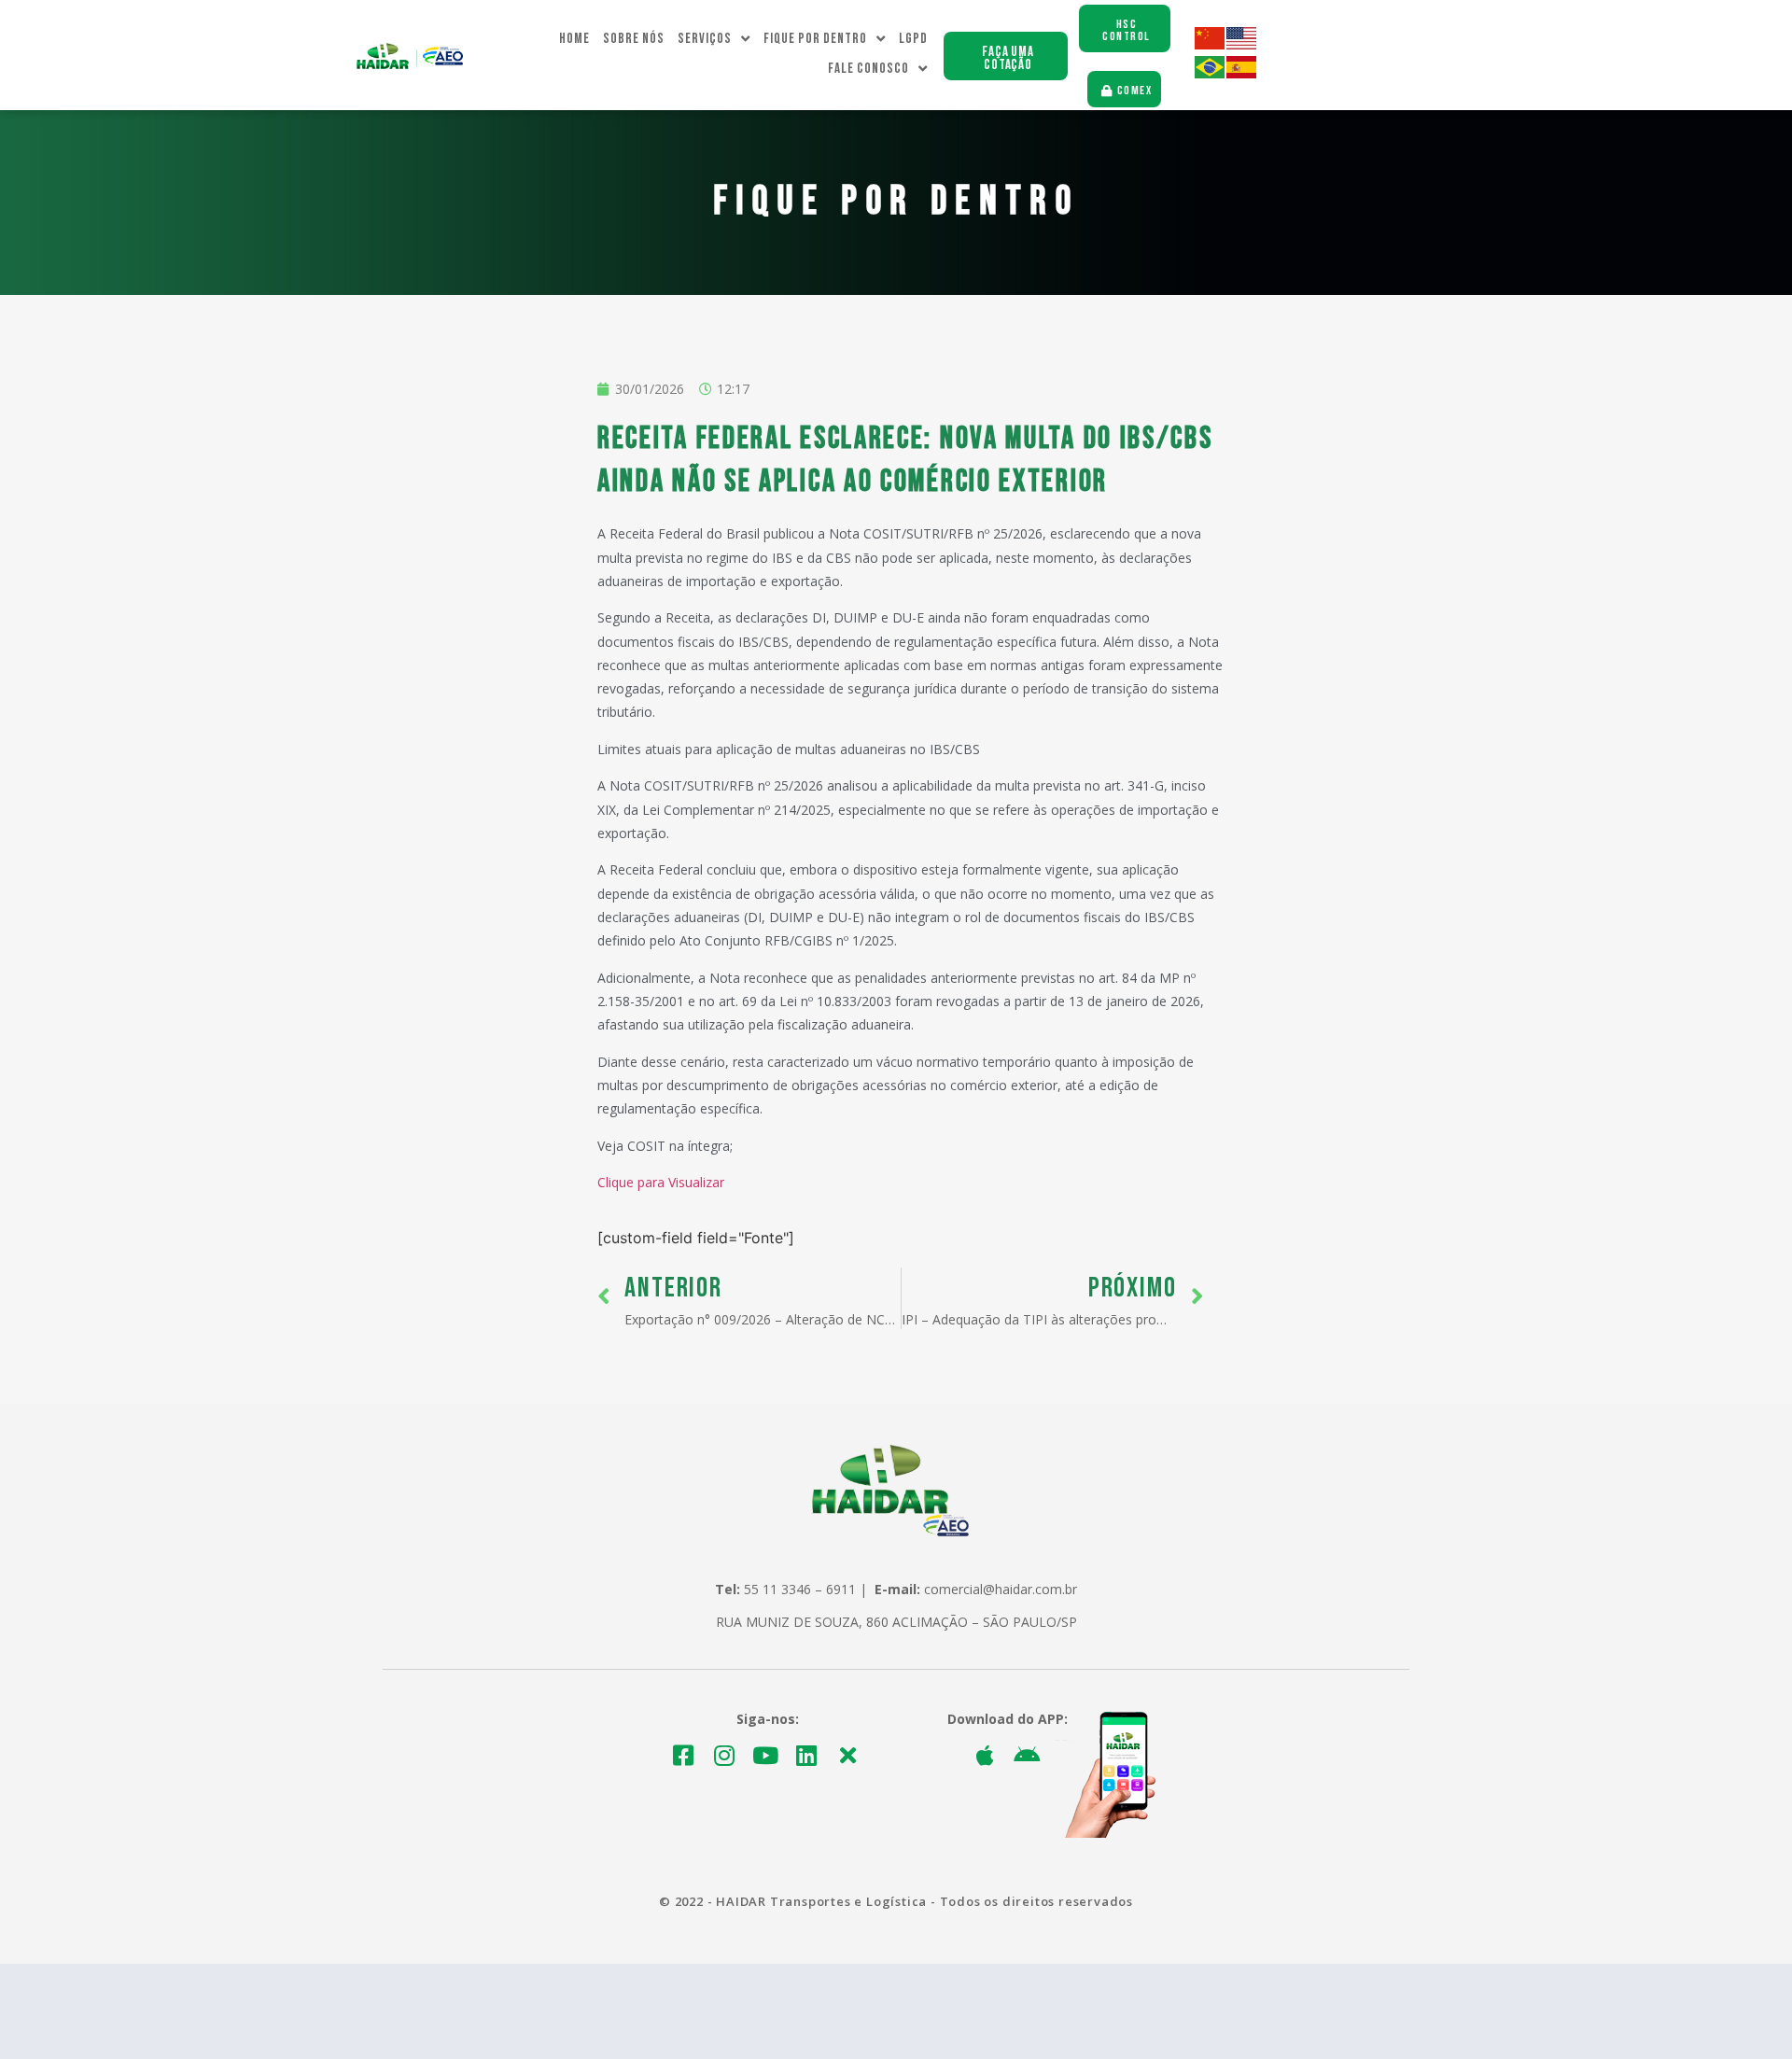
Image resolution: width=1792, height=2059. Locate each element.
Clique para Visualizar (661, 1182)
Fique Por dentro (815, 39)
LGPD (913, 39)
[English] (1242, 44)
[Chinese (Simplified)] (1211, 44)
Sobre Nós (634, 39)
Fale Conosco (868, 69)
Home (574, 39)
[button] (1006, 56)
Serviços (705, 39)
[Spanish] (1242, 73)
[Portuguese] (1211, 73)
